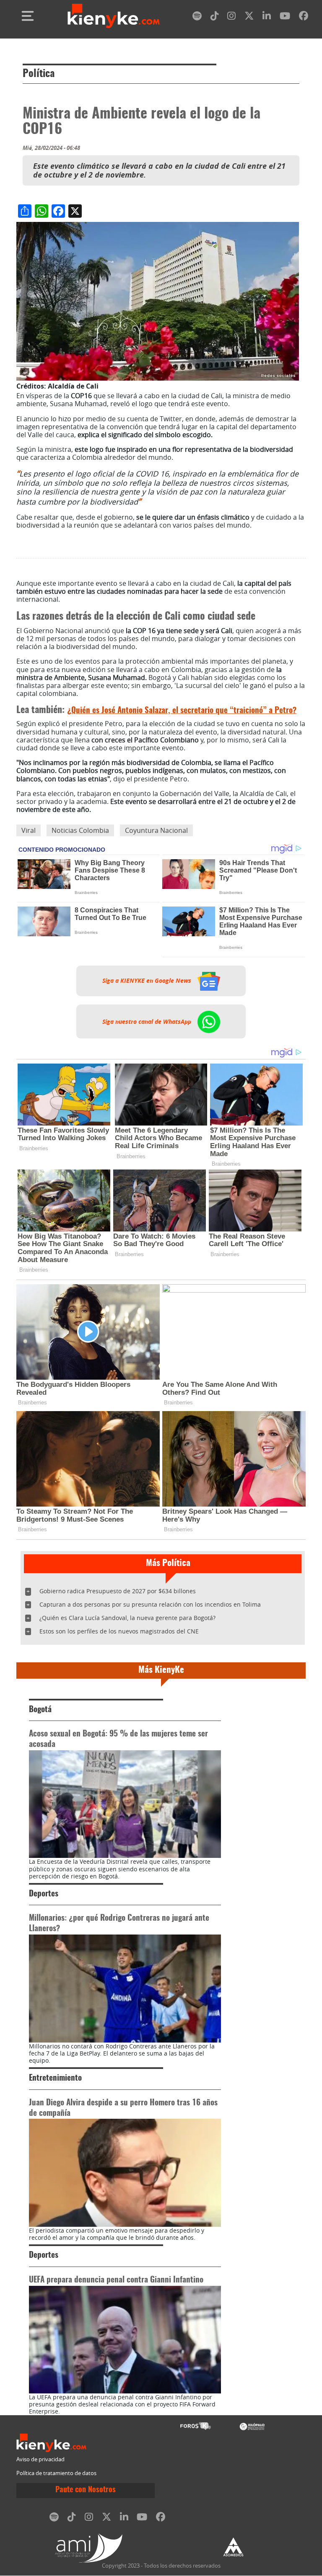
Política (39, 74)
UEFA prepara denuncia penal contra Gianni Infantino (116, 2280)
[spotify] (197, 17)
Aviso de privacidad (40, 2459)
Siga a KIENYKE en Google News (148, 981)
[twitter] (249, 17)
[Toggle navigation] (28, 16)
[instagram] (231, 17)
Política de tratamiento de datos (56, 2473)
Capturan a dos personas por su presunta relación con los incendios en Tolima (150, 1604)
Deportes (44, 1894)
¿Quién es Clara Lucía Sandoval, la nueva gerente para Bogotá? (127, 1618)
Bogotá (40, 1710)
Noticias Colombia (80, 830)
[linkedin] (267, 17)
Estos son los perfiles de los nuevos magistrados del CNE (119, 1631)
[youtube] (285, 17)
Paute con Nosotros (86, 2490)
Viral (29, 830)
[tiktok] (215, 17)
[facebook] (304, 17)
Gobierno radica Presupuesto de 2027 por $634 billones (118, 1591)
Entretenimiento (55, 2078)
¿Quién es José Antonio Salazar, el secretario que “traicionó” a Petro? (182, 711)
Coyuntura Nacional (156, 830)
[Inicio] (114, 16)
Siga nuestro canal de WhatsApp (148, 1021)
